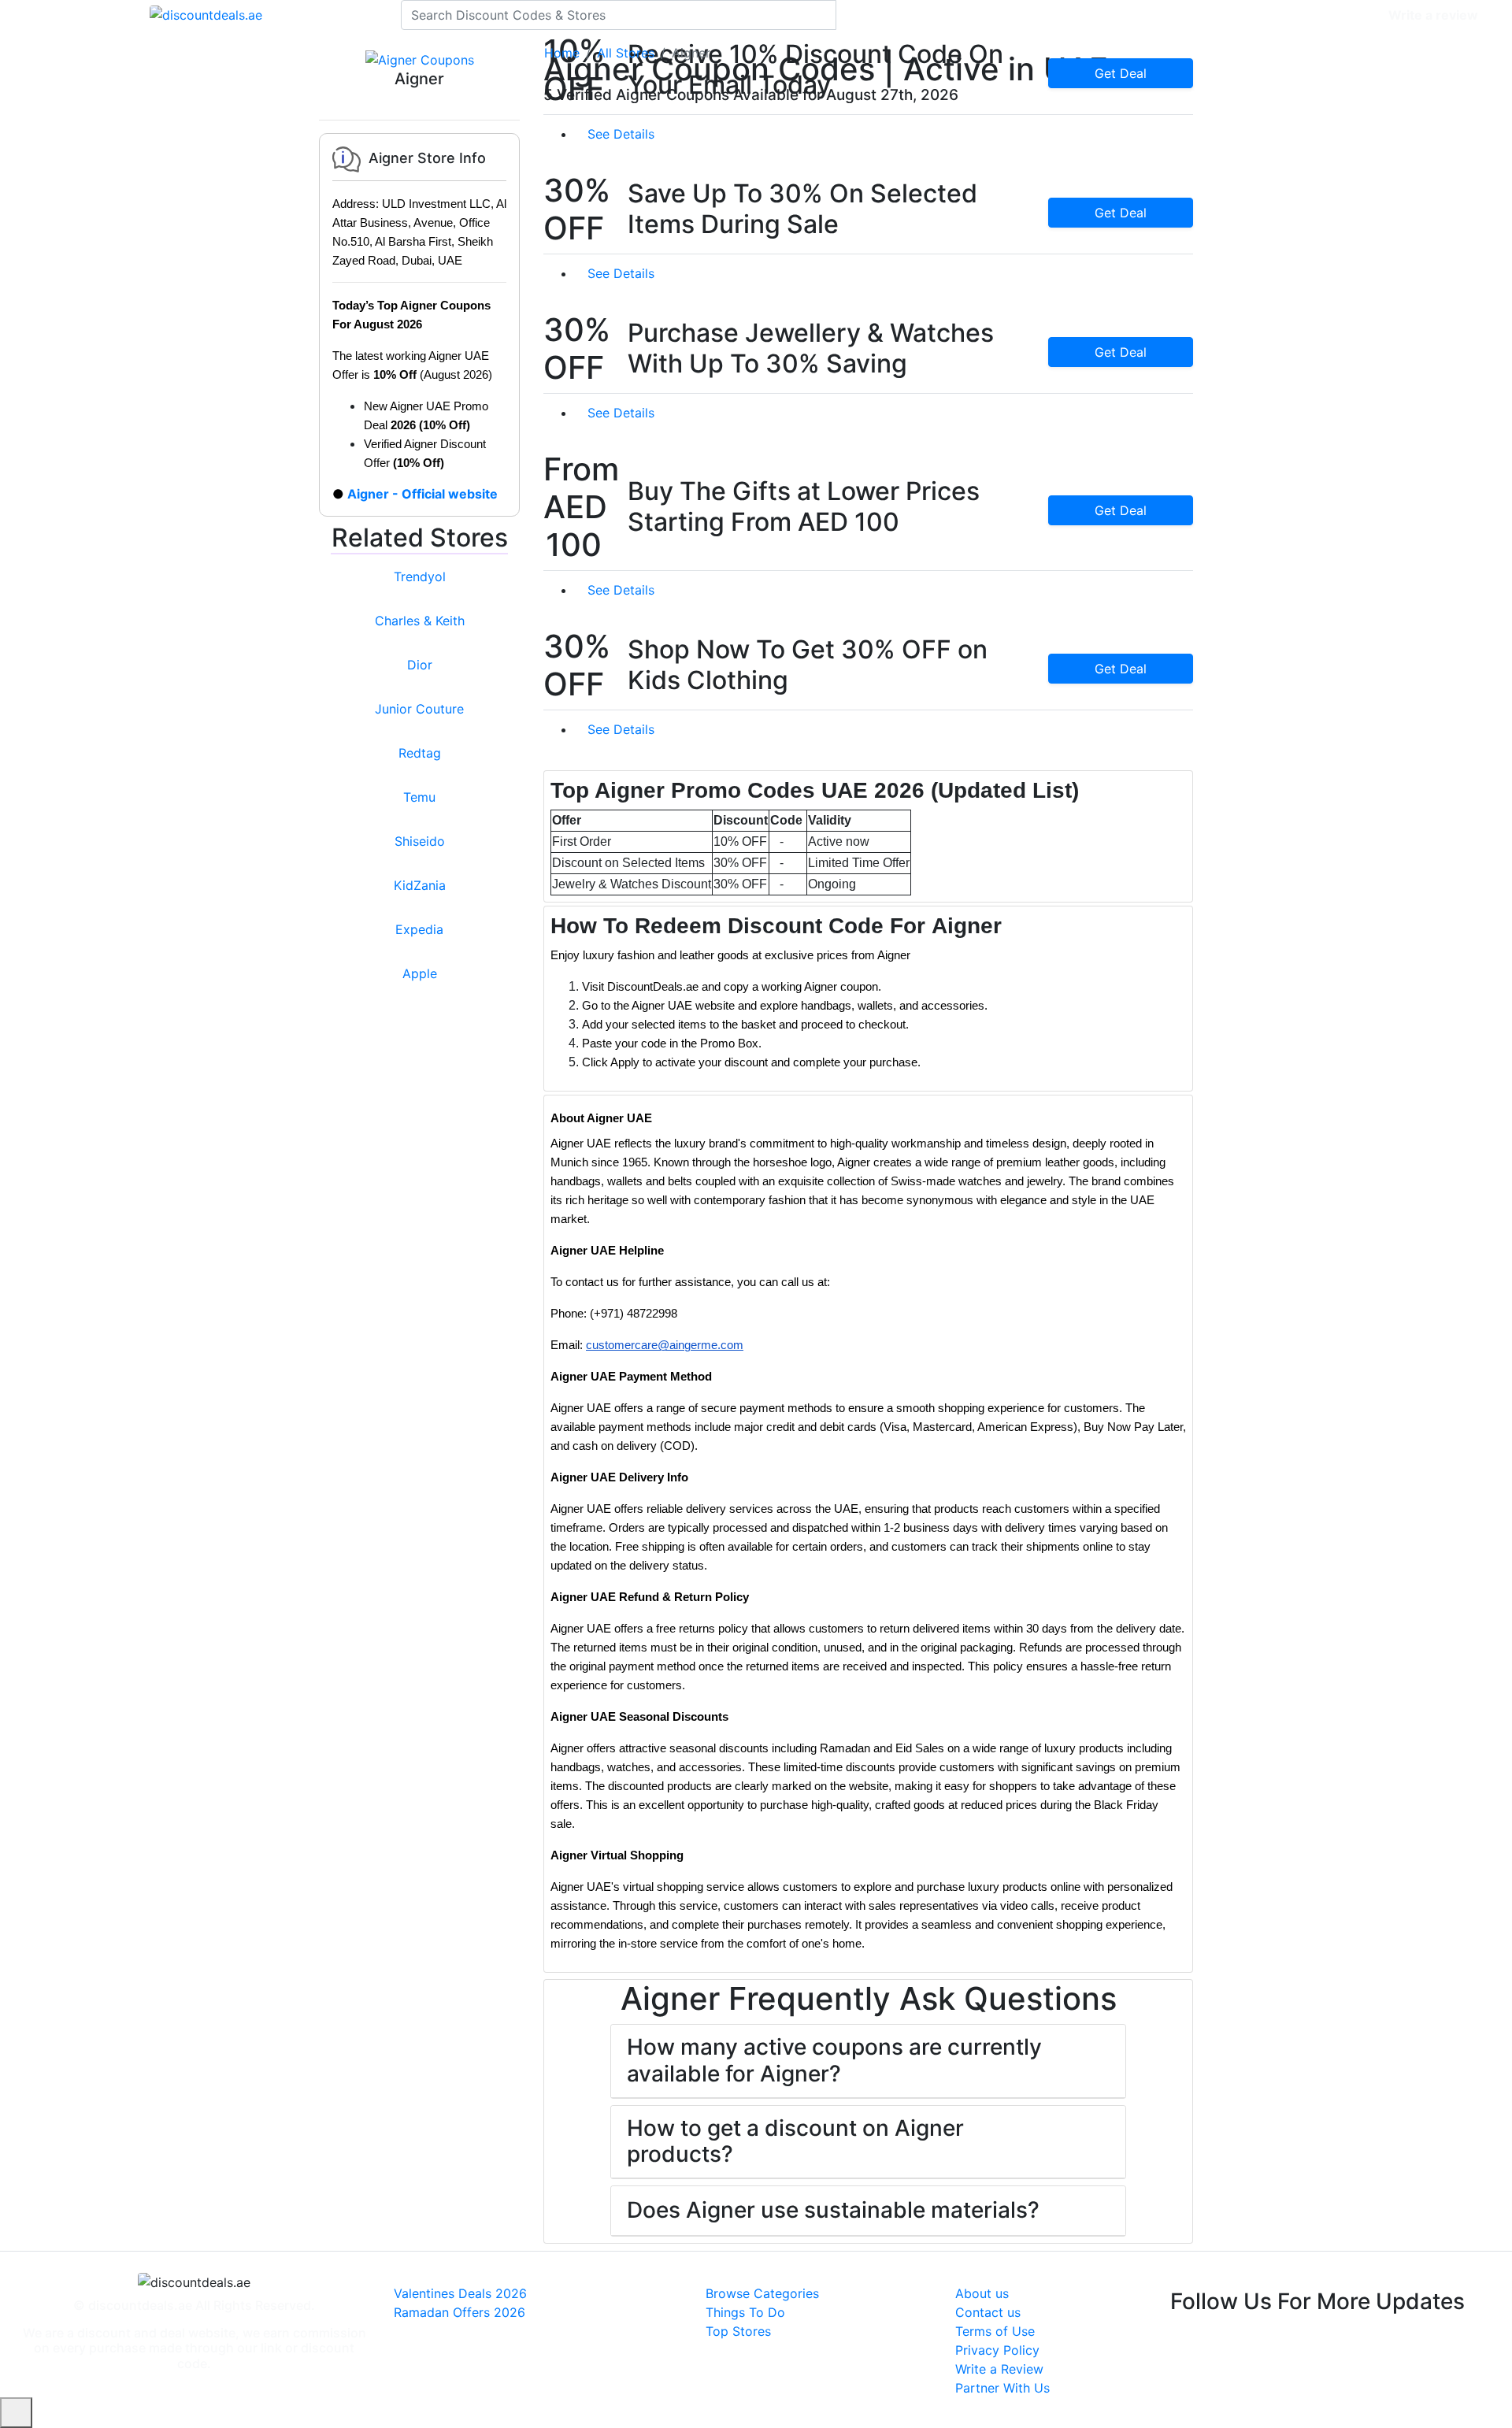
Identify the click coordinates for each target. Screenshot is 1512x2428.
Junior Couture (419, 709)
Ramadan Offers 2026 (460, 2312)
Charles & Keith (420, 621)
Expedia (419, 929)
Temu (419, 797)
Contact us (988, 2312)
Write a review (1433, 15)
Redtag (420, 753)
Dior (420, 665)
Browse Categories (762, 2293)
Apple (420, 973)
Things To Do (745, 2312)
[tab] (868, 837)
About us (982, 2293)
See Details (623, 134)
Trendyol (420, 576)
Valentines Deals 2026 (460, 2293)
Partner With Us (1002, 2388)
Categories (1344, 15)
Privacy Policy (997, 2350)
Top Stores (738, 2331)
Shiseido (420, 841)
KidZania (420, 885)
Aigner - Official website (422, 494)
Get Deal (1121, 73)
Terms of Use (995, 2331)
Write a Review (999, 2369)
